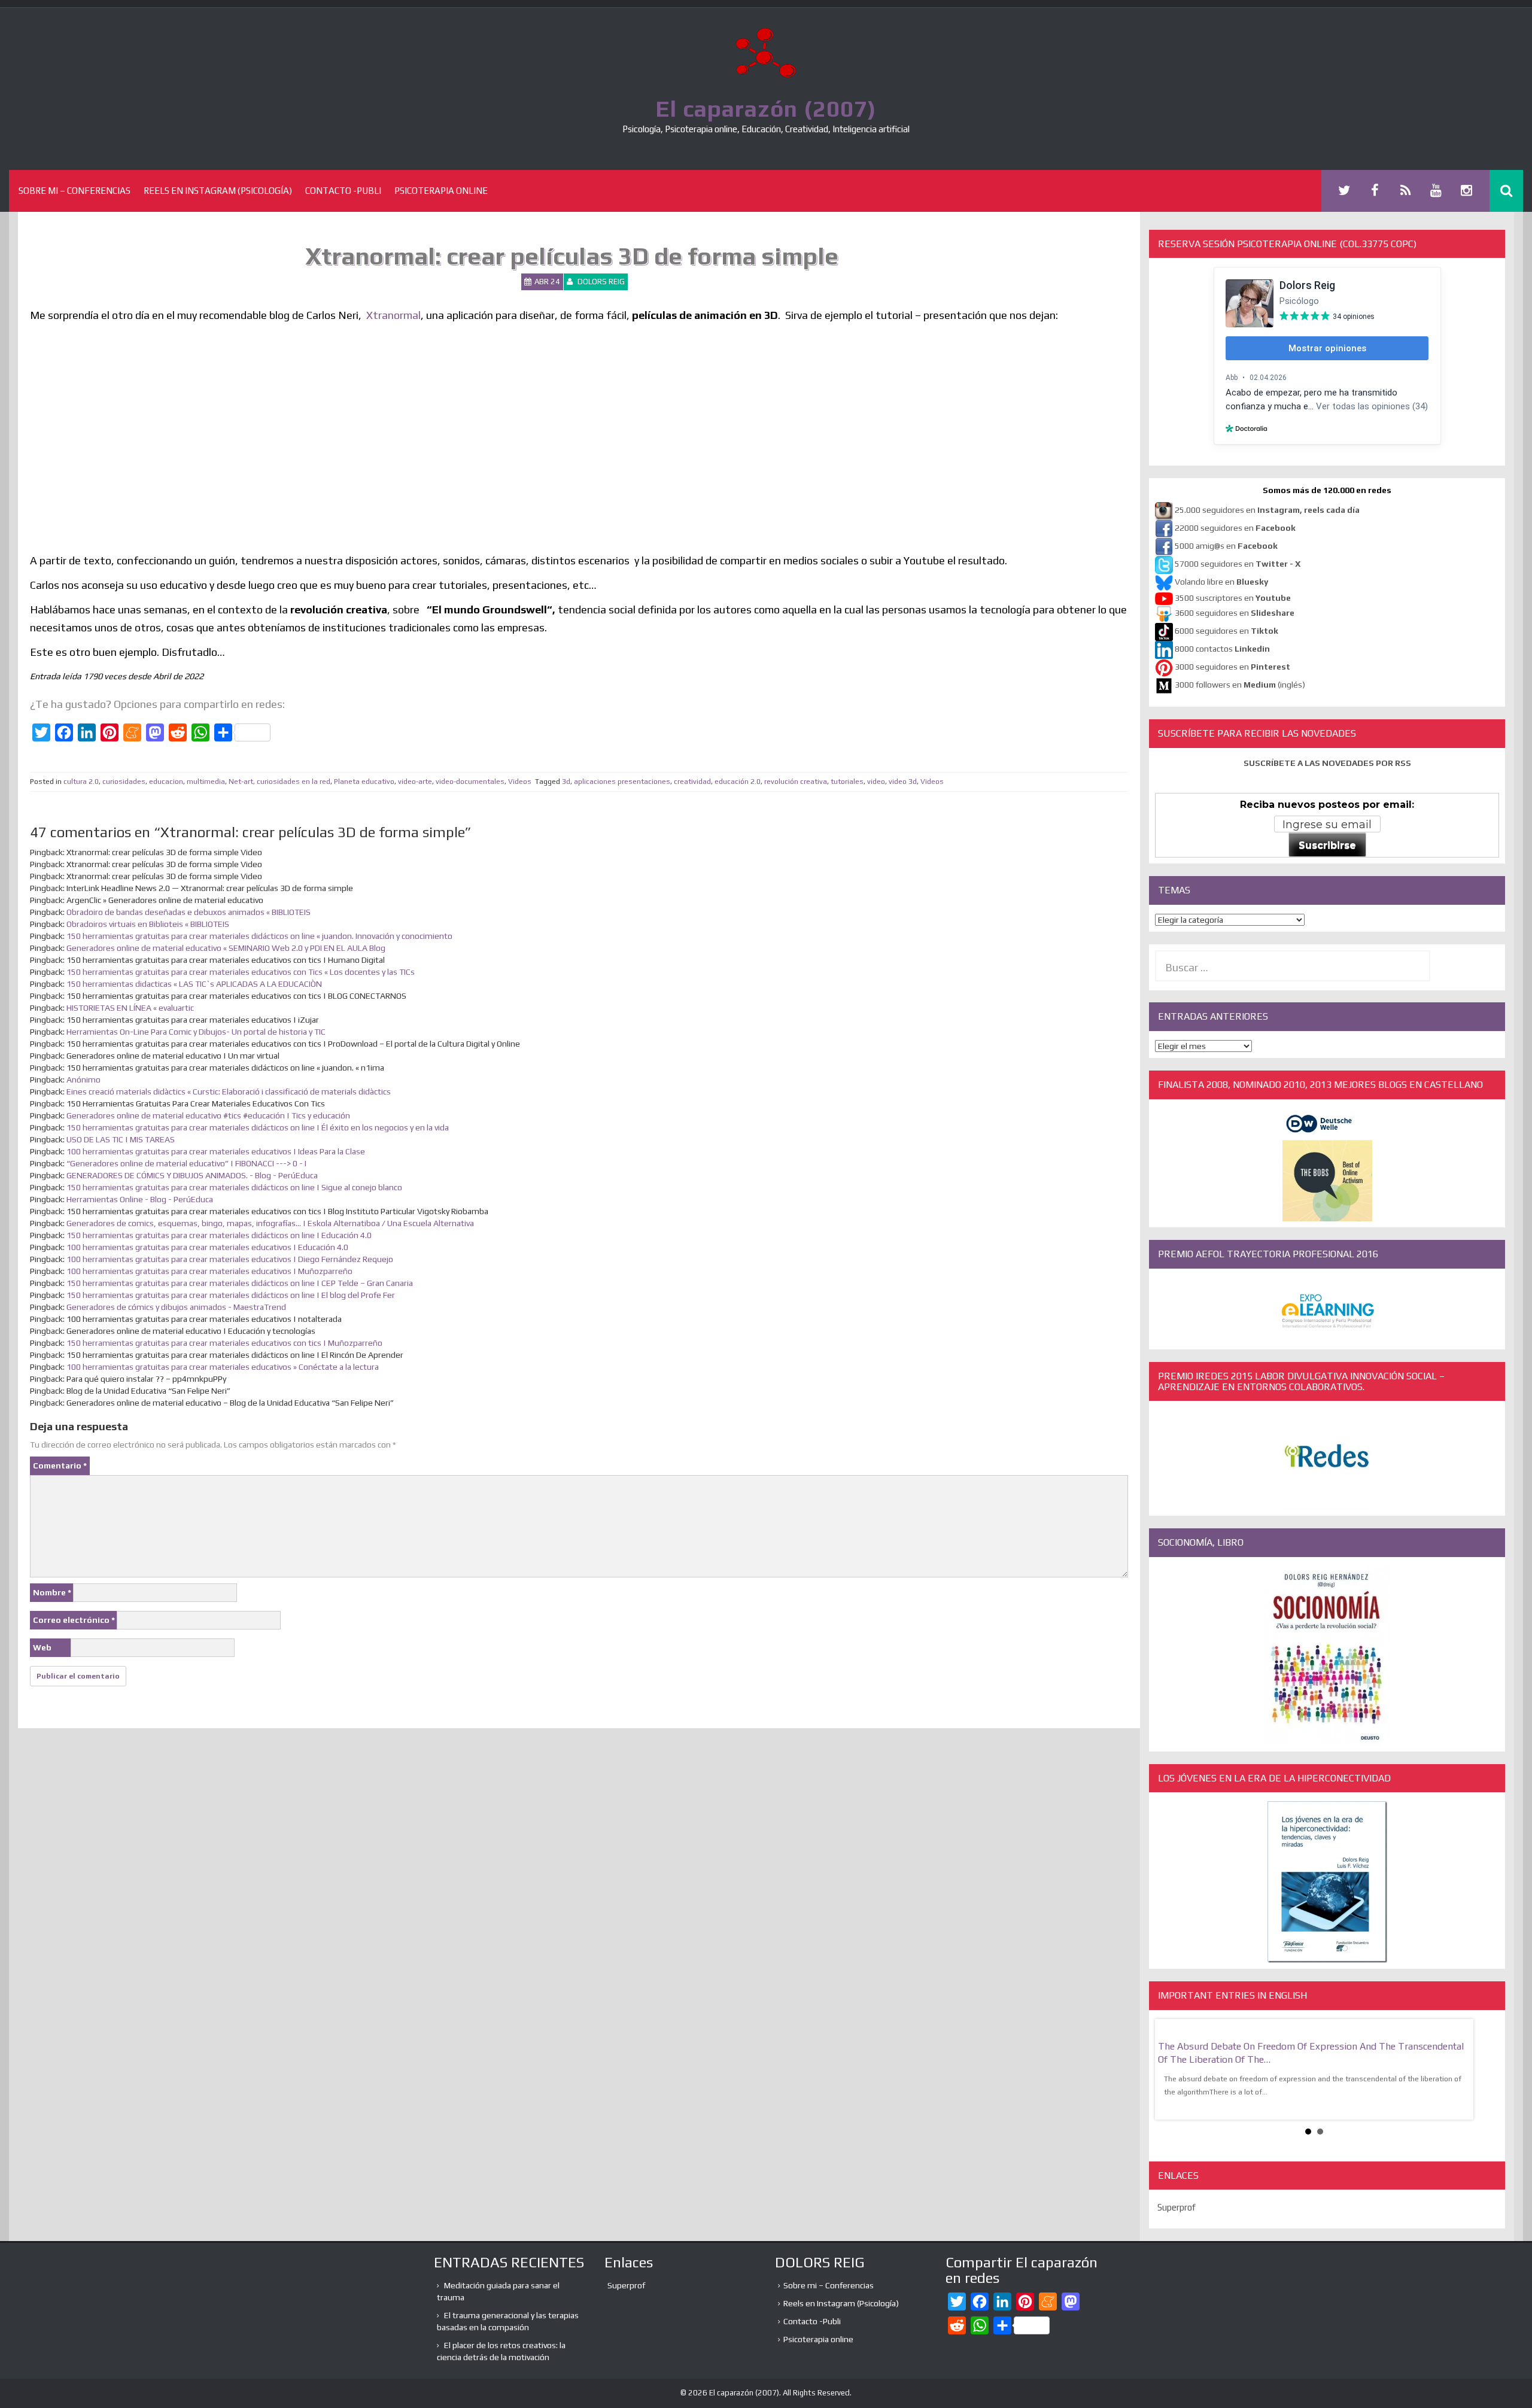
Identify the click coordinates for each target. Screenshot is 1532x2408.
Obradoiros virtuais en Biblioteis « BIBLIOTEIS (148, 924)
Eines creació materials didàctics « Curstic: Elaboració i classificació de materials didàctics (229, 1091)
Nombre (52, 1592)
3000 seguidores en (1232, 667)
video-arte (415, 782)
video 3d (903, 782)
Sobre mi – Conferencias (75, 191)
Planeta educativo (364, 782)
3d (566, 782)
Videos (520, 782)
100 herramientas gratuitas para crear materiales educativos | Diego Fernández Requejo (230, 1259)
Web (42, 1647)
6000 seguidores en (1226, 631)
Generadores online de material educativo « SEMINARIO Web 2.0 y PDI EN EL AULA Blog (226, 948)
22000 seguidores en (1235, 528)
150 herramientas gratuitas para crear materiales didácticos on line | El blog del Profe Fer (231, 1295)
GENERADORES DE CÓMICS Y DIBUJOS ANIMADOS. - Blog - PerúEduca (192, 1175)
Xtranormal (393, 315)
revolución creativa (796, 782)
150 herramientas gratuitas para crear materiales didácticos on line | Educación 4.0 (219, 1235)
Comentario (60, 1466)
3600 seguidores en (1235, 613)
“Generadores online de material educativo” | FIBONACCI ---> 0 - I (186, 1163)
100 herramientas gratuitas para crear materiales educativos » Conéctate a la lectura (223, 1367)
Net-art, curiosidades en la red (279, 782)
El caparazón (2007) (766, 108)
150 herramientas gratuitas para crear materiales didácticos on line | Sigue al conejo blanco (234, 1187)
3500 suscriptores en (1233, 598)
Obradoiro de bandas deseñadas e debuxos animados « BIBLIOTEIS (189, 912)
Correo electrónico (74, 1620)
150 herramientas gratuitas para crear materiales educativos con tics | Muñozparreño (224, 1343)
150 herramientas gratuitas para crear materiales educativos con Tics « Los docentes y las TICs (241, 972)
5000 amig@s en (1226, 546)
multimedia (206, 782)
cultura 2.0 (81, 782)
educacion (166, 782)
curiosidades (124, 782)
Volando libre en (1221, 582)
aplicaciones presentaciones (622, 782)
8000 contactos (1222, 649)
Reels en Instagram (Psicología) (218, 191)
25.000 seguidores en (1267, 510)
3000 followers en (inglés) (1240, 685)
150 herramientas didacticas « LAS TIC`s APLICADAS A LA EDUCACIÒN (194, 984)
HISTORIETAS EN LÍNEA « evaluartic (130, 1008)
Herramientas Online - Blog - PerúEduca (140, 1199)
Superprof (1177, 2207)
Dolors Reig (601, 282)
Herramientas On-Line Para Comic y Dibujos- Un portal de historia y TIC (196, 1032)
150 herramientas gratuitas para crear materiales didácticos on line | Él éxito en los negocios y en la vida (258, 1127)
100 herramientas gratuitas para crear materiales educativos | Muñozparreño (209, 1271)
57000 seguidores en (1237, 564)
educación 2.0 (738, 782)
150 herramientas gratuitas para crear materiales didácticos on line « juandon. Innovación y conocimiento (259, 936)
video (876, 782)
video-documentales (470, 782)
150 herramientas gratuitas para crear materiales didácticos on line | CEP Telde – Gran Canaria (240, 1283)
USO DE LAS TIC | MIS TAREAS (121, 1139)
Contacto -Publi (343, 191)
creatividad (692, 782)
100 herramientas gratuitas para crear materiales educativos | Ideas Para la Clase (216, 1151)
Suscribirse (1327, 845)
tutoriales (847, 782)
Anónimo (83, 1080)
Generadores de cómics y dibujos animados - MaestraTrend (176, 1307)
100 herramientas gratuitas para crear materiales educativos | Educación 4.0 (207, 1247)
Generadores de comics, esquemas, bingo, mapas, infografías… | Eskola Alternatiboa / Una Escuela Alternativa (270, 1223)
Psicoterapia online (441, 191)
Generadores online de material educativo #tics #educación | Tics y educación (208, 1115)
